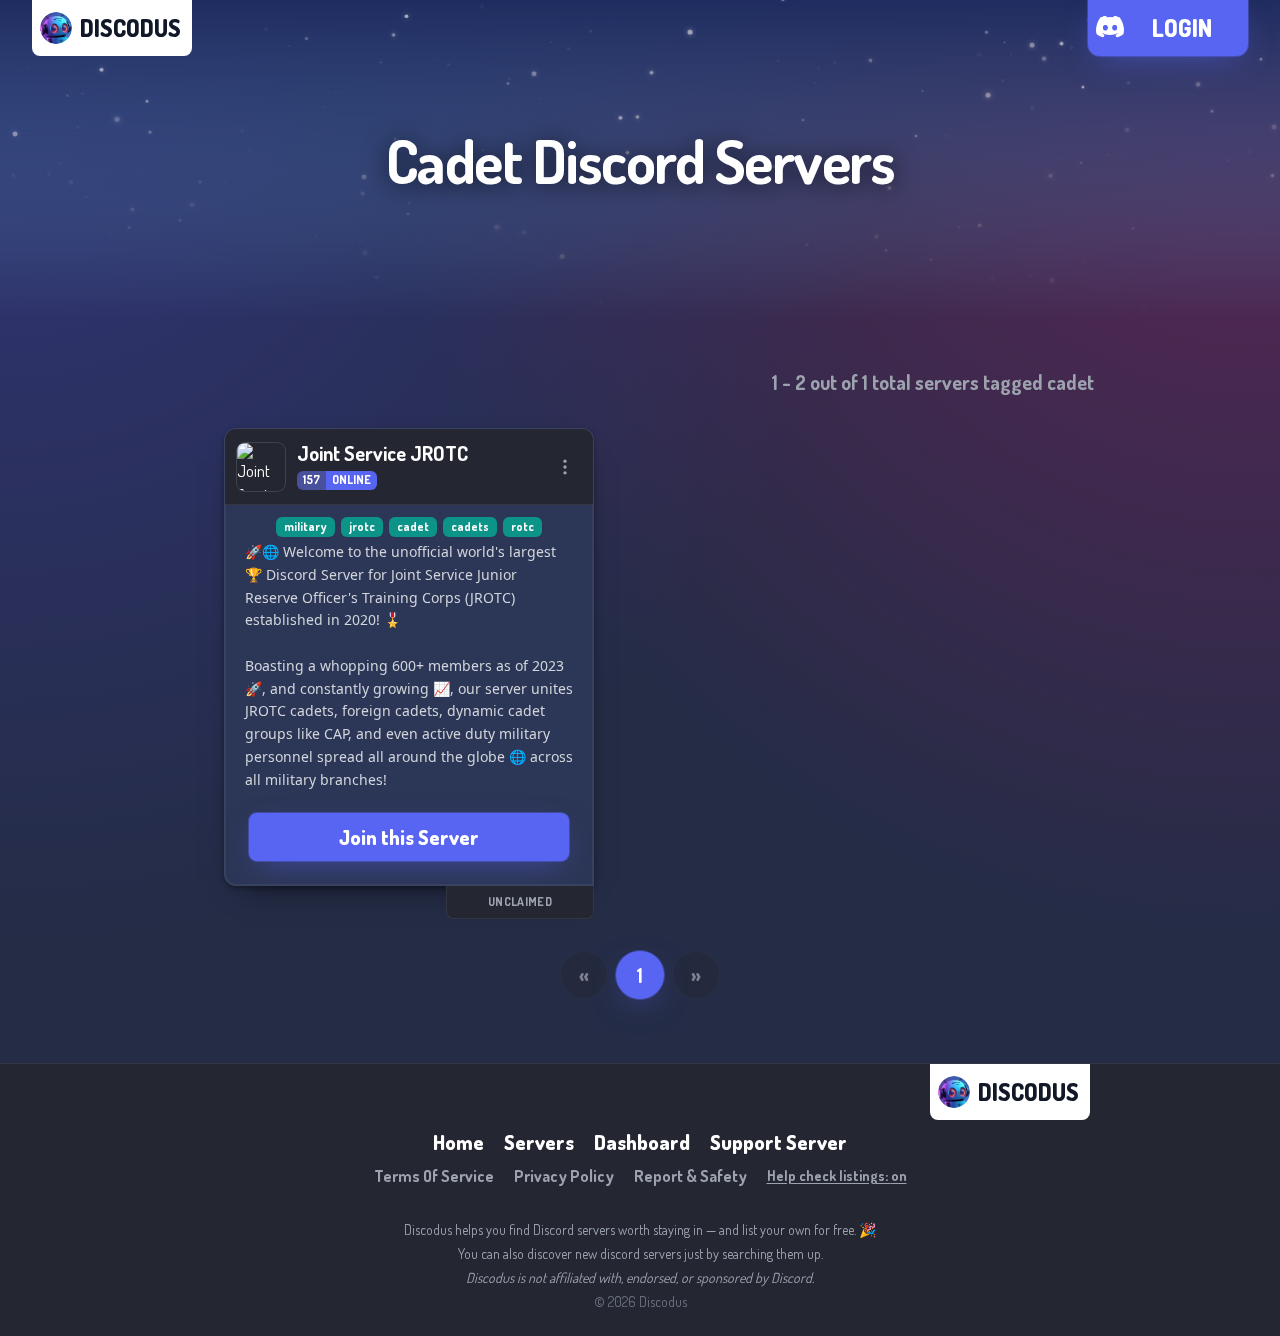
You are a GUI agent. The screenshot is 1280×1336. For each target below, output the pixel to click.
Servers (539, 1142)
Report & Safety (690, 1176)
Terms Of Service (434, 1176)
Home (458, 1142)
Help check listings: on (837, 1175)
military (305, 526)
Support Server (778, 1142)
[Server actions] (565, 467)
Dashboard (642, 1142)
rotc (522, 526)
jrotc (362, 526)
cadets (470, 526)
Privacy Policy (564, 1176)
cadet (413, 526)
